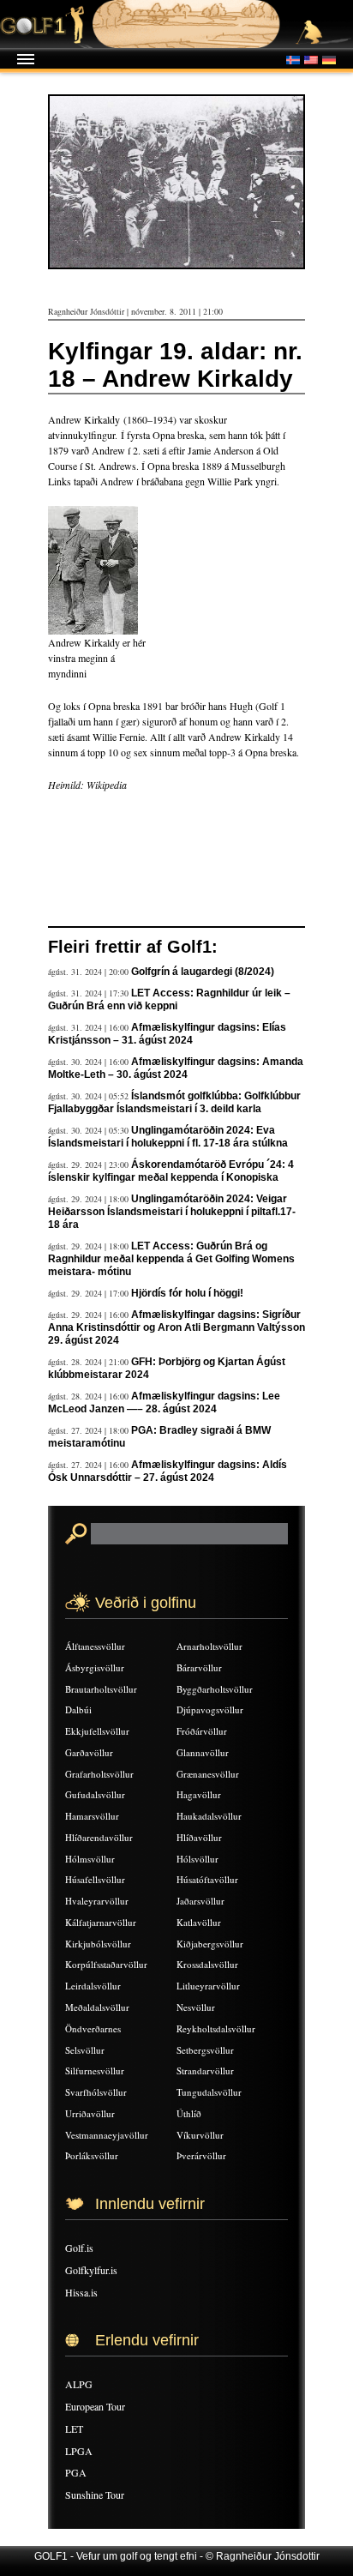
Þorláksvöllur (92, 2155)
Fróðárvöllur (202, 1731)
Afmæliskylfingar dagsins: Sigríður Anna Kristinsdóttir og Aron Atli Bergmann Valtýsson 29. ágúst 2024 (176, 1327)
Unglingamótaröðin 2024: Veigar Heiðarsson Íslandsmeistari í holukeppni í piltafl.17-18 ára (172, 1212)
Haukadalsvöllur (209, 1816)
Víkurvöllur (200, 2135)
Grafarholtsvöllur (99, 1774)
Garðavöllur (89, 1752)
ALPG (79, 2384)
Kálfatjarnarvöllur (101, 1922)
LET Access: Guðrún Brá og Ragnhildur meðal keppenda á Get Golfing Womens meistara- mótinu (171, 1259)
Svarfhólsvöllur (96, 2092)
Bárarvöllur (199, 1667)
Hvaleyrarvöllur (97, 1901)
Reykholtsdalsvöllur (216, 2028)
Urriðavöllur (90, 2113)
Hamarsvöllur (92, 1816)
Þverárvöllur (201, 2155)
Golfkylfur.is (91, 2270)
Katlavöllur (199, 1922)
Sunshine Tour (95, 2495)
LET (74, 2429)
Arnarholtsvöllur (209, 1646)
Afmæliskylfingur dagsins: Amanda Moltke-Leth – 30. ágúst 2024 (176, 1068)
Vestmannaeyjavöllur (107, 2135)
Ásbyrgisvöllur (95, 1667)
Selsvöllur (85, 2050)
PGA (76, 2472)
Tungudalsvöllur (209, 2092)
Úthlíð (189, 2113)
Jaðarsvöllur (200, 1901)
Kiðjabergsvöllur (210, 1944)
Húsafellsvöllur (95, 1879)
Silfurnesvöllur (95, 2070)
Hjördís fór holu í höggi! (187, 1293)
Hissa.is (81, 2292)
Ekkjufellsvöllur (97, 1731)
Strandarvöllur (205, 2070)
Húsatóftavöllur (207, 1879)
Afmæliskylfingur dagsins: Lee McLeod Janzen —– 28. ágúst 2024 (164, 1402)
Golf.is (79, 2248)
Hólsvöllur (197, 1859)
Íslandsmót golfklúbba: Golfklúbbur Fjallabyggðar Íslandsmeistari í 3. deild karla (174, 1102)
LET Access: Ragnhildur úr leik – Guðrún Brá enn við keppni (169, 999)
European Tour (95, 2406)
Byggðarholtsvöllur (215, 1689)
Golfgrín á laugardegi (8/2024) (203, 972)
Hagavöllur (199, 1794)
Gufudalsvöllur (95, 1794)
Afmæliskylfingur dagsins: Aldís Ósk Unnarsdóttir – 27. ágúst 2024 (168, 1471)
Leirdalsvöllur (93, 1986)
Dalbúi (78, 1709)
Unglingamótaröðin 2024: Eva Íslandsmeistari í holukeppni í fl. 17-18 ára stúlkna (168, 1137)
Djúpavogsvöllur (210, 1709)
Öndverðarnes (93, 2028)
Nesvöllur (196, 2007)
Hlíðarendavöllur (99, 1837)
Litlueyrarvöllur (208, 1986)
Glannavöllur (203, 1752)
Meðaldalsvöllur (97, 2007)
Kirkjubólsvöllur (98, 1944)
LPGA (79, 2451)
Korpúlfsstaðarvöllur (106, 1964)
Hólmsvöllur (90, 1859)
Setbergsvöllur (205, 2050)
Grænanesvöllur (208, 1774)
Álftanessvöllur (95, 1646)
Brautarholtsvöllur (101, 1689)
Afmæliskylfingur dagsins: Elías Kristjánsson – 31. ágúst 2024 (167, 1034)
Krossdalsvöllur (207, 1964)
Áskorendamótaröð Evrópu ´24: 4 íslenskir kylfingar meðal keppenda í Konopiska (171, 1171)
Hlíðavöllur (199, 1837)
